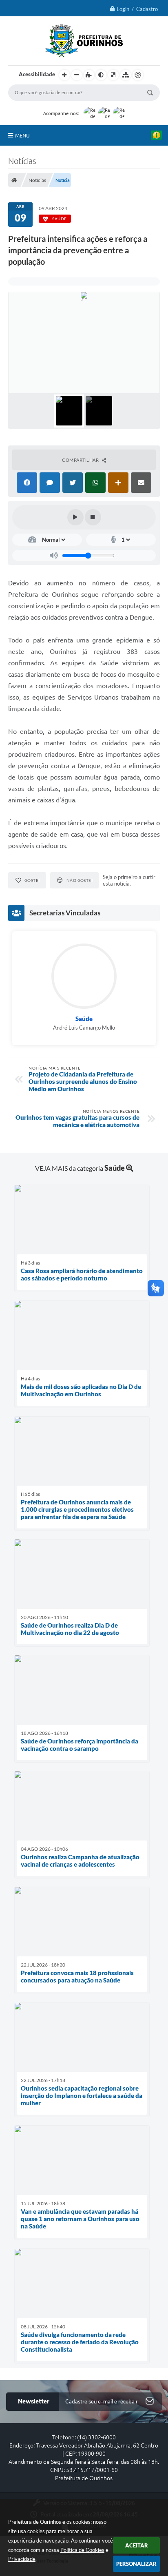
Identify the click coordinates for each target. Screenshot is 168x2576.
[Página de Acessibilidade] (138, 75)
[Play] (75, 517)
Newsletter (34, 2401)
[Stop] (93, 517)
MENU (22, 135)
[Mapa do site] (126, 75)
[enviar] (150, 2402)
